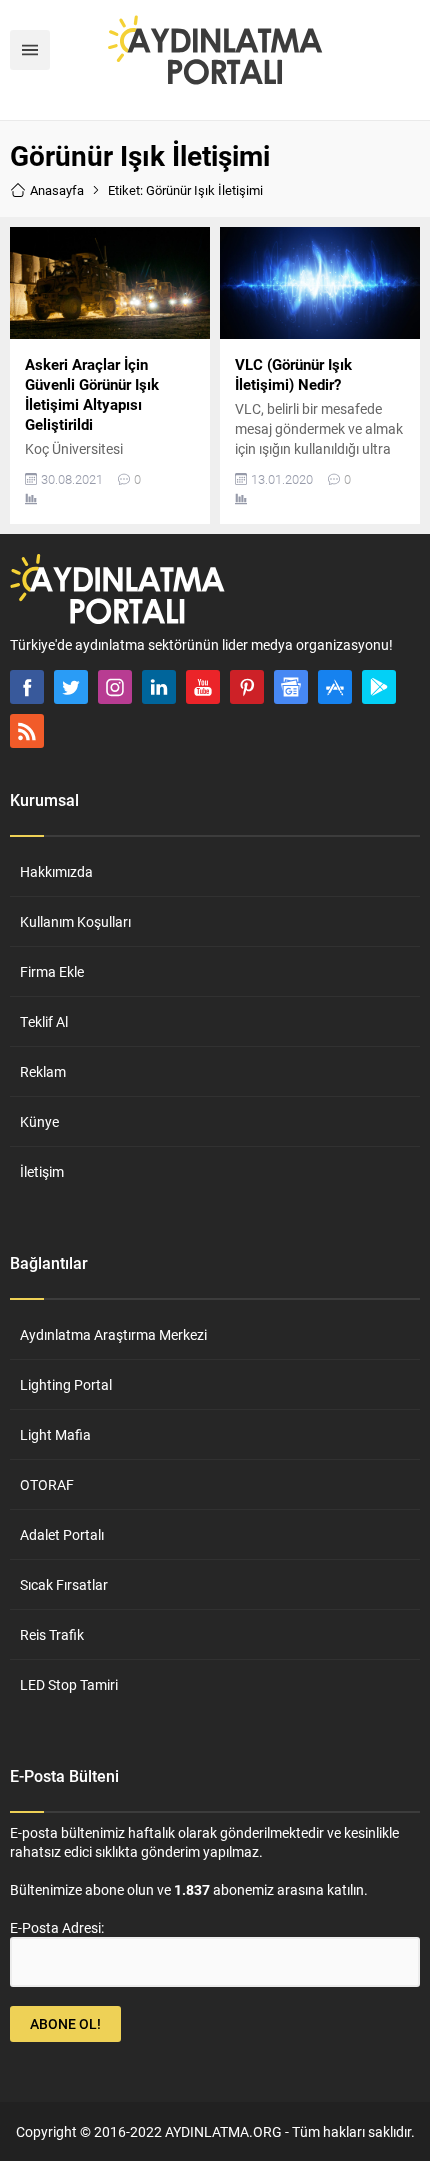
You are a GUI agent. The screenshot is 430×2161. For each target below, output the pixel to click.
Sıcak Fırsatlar (64, 1584)
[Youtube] (203, 687)
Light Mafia (55, 1434)
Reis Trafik (52, 1634)
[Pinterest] (247, 687)
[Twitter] (71, 687)
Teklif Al (44, 1021)
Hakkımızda (56, 871)
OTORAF (47, 1484)
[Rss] (27, 731)
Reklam (43, 1071)
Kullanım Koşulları (75, 921)
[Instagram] (115, 687)
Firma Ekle (52, 971)
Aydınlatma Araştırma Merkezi (113, 1334)
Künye (39, 1121)
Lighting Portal (66, 1384)
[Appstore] (335, 687)
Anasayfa (57, 190)
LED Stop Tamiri (69, 1684)
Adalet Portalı (62, 1534)
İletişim (42, 1171)
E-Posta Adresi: (57, 1927)
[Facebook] (27, 687)
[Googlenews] (291, 687)
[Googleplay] (379, 687)
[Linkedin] (159, 687)
